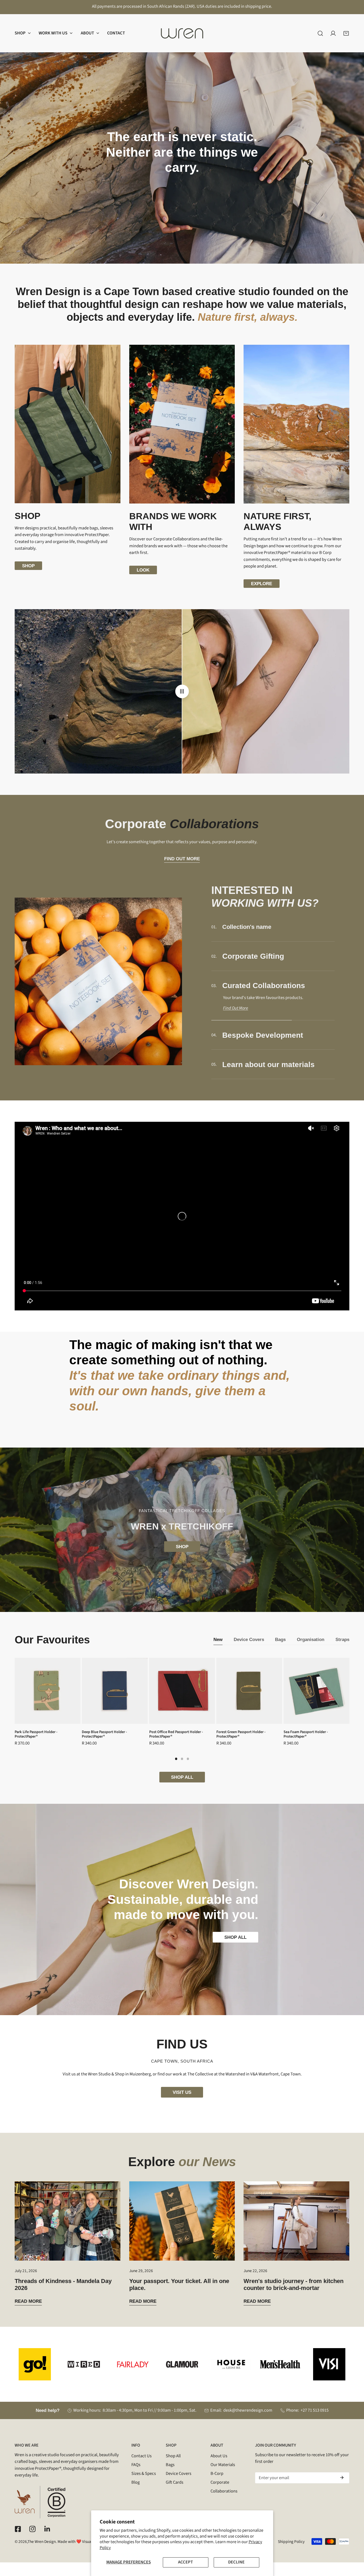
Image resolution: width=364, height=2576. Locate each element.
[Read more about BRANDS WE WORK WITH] (182, 424)
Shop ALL (235, 1937)
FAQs (136, 2465)
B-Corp (217, 2474)
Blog (136, 2482)
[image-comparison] (182, 691)
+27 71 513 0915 (315, 2410)
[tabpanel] (182, 1720)
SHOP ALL (182, 1777)
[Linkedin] (47, 2529)
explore (262, 584)
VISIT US (182, 2092)
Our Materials (223, 2465)
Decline (236, 2562)
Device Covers (179, 2474)
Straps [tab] (342, 1639)
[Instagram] (32, 2529)
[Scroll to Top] (354, 2547)
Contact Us (141, 2456)
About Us (219, 2456)
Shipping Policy (291, 2542)
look (143, 570)
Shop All (173, 2456)
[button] (23, 33)
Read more (28, 2301)
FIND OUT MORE (182, 859)
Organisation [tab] (311, 1639)
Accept (185, 2562)
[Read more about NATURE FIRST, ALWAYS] (296, 424)
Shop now (182, 185)
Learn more (182, 193)
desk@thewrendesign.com (248, 2410)
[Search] (320, 33)
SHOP (182, 1547)
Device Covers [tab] (249, 1639)
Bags (170, 2465)
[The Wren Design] (182, 33)
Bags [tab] (280, 1639)
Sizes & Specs (144, 2474)
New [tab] (218, 1639)
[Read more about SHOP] (68, 424)
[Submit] (342, 2478)
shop (28, 566)
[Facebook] (18, 2529)
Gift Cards (175, 2482)
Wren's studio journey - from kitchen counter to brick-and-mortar (294, 2284)
